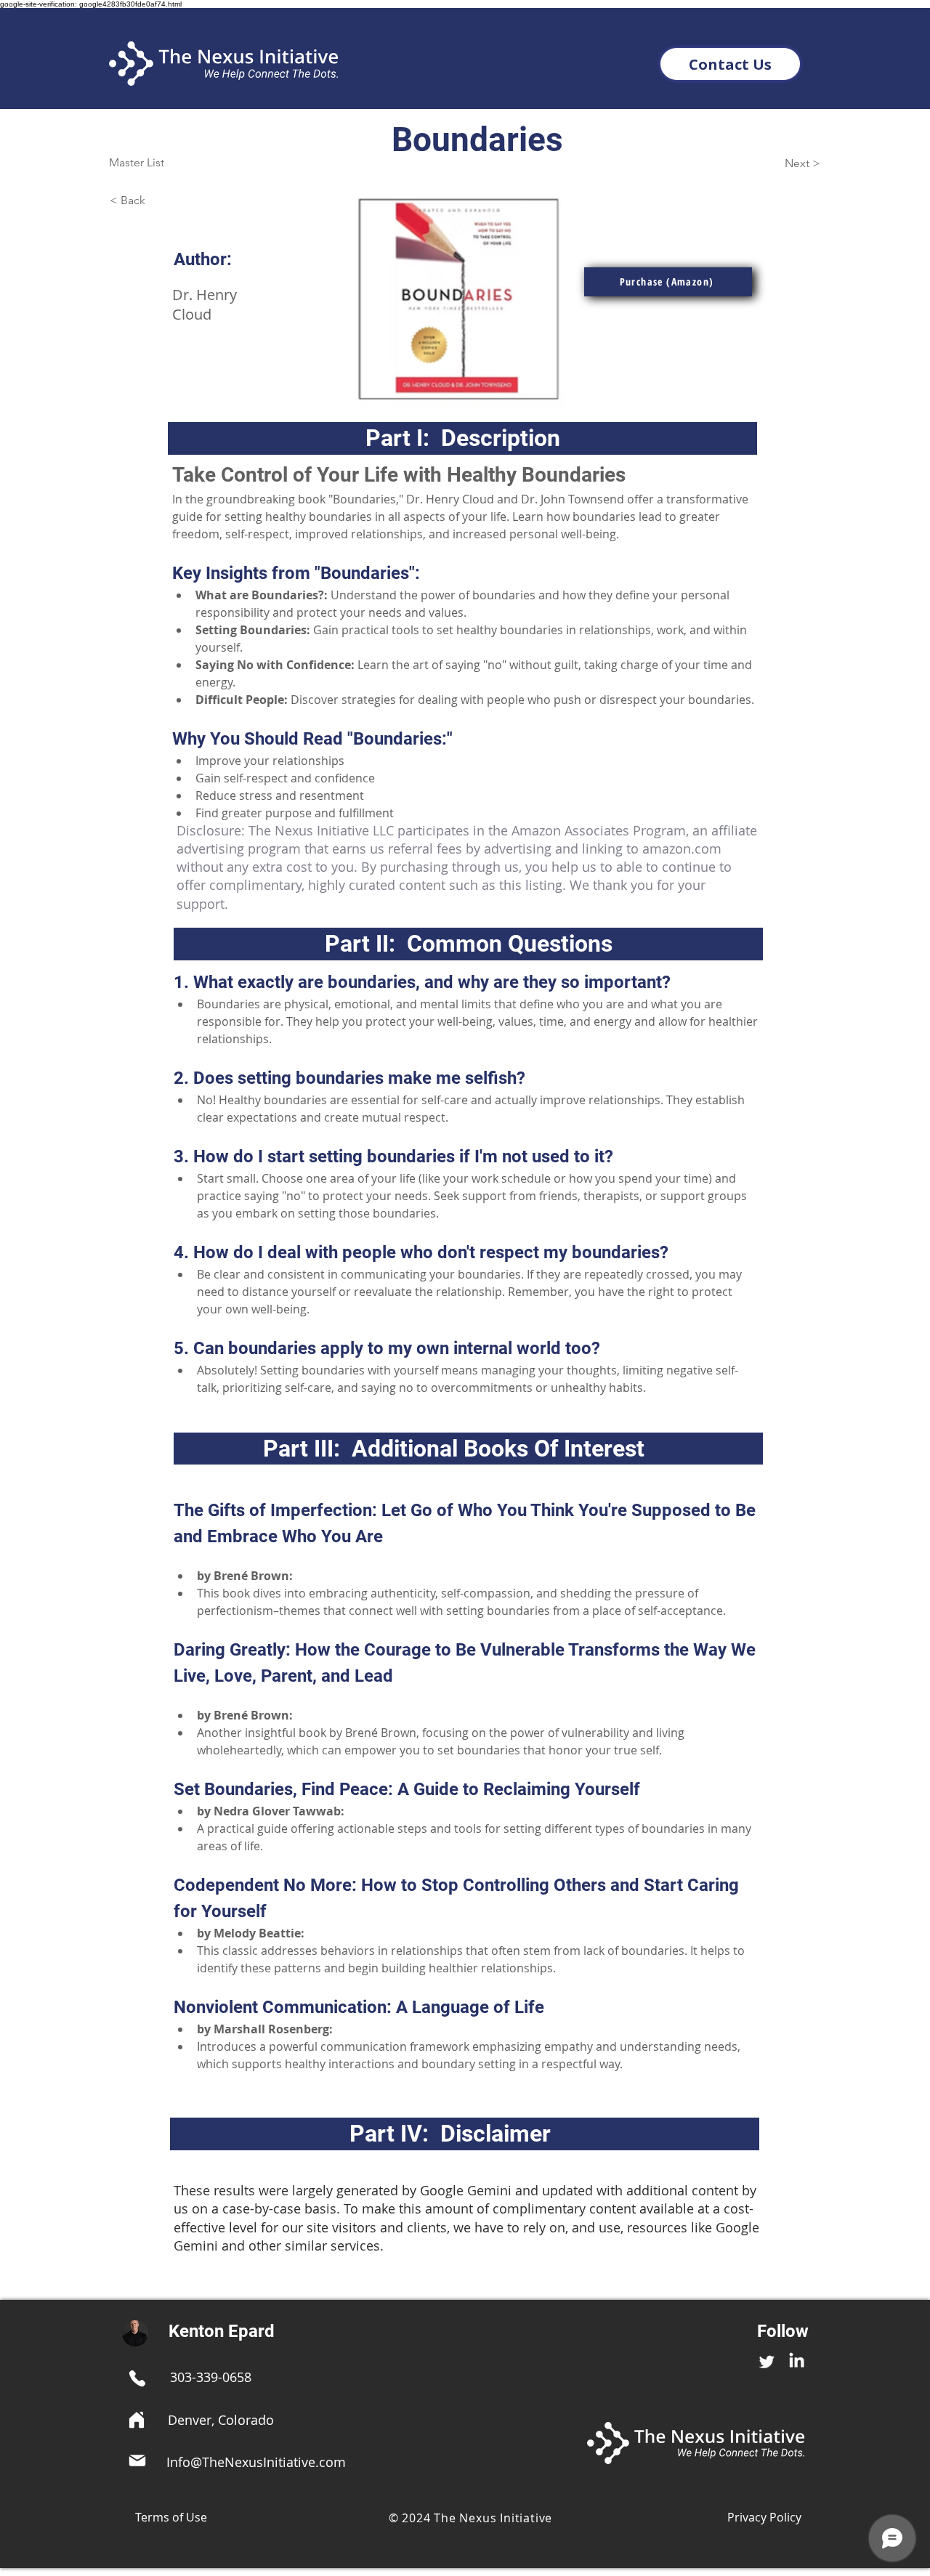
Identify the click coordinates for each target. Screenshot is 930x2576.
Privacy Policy (764, 2517)
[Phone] (137, 2378)
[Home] (137, 2420)
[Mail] (137, 2460)
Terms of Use (171, 2517)
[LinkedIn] (797, 2361)
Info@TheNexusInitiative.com (256, 2462)
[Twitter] (767, 2361)
